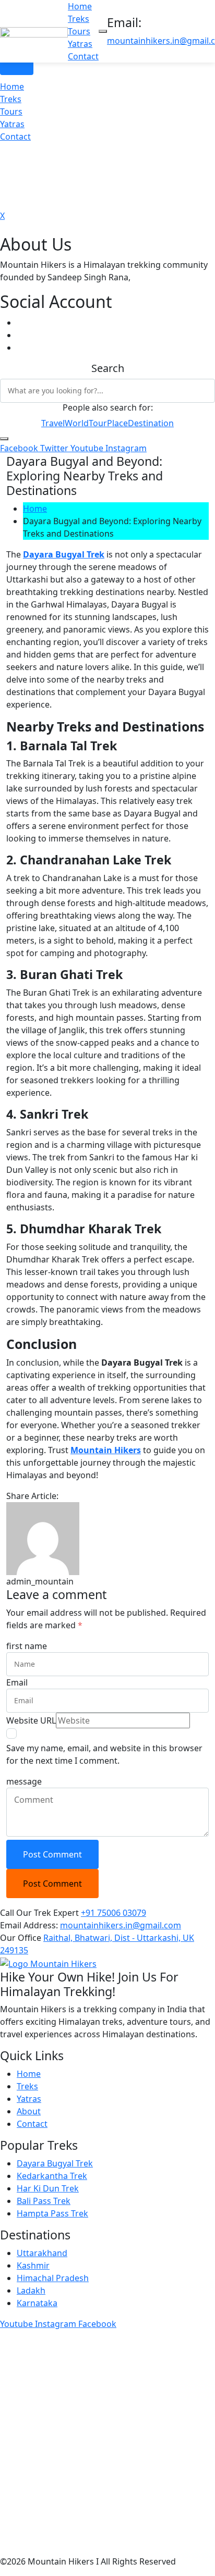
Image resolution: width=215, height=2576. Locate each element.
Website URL (31, 1720)
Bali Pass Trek (44, 2201)
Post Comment (52, 1854)
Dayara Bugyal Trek (55, 2163)
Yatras (80, 44)
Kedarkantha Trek (52, 2176)
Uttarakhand (42, 2253)
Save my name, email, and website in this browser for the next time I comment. (104, 1754)
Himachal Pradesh (53, 2278)
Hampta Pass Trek (52, 2213)
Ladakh (31, 2290)
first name (27, 1646)
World (77, 423)
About (29, 2111)
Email (17, 1682)
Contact (83, 56)
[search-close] (4, 439)
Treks (79, 19)
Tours (79, 31)
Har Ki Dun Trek (48, 2188)
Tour (98, 423)
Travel (53, 423)
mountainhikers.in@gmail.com (121, 1925)
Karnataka (37, 2303)
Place (117, 423)
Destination (151, 423)
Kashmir (33, 2265)
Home (80, 6)
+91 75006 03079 (114, 1913)
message (24, 1781)
